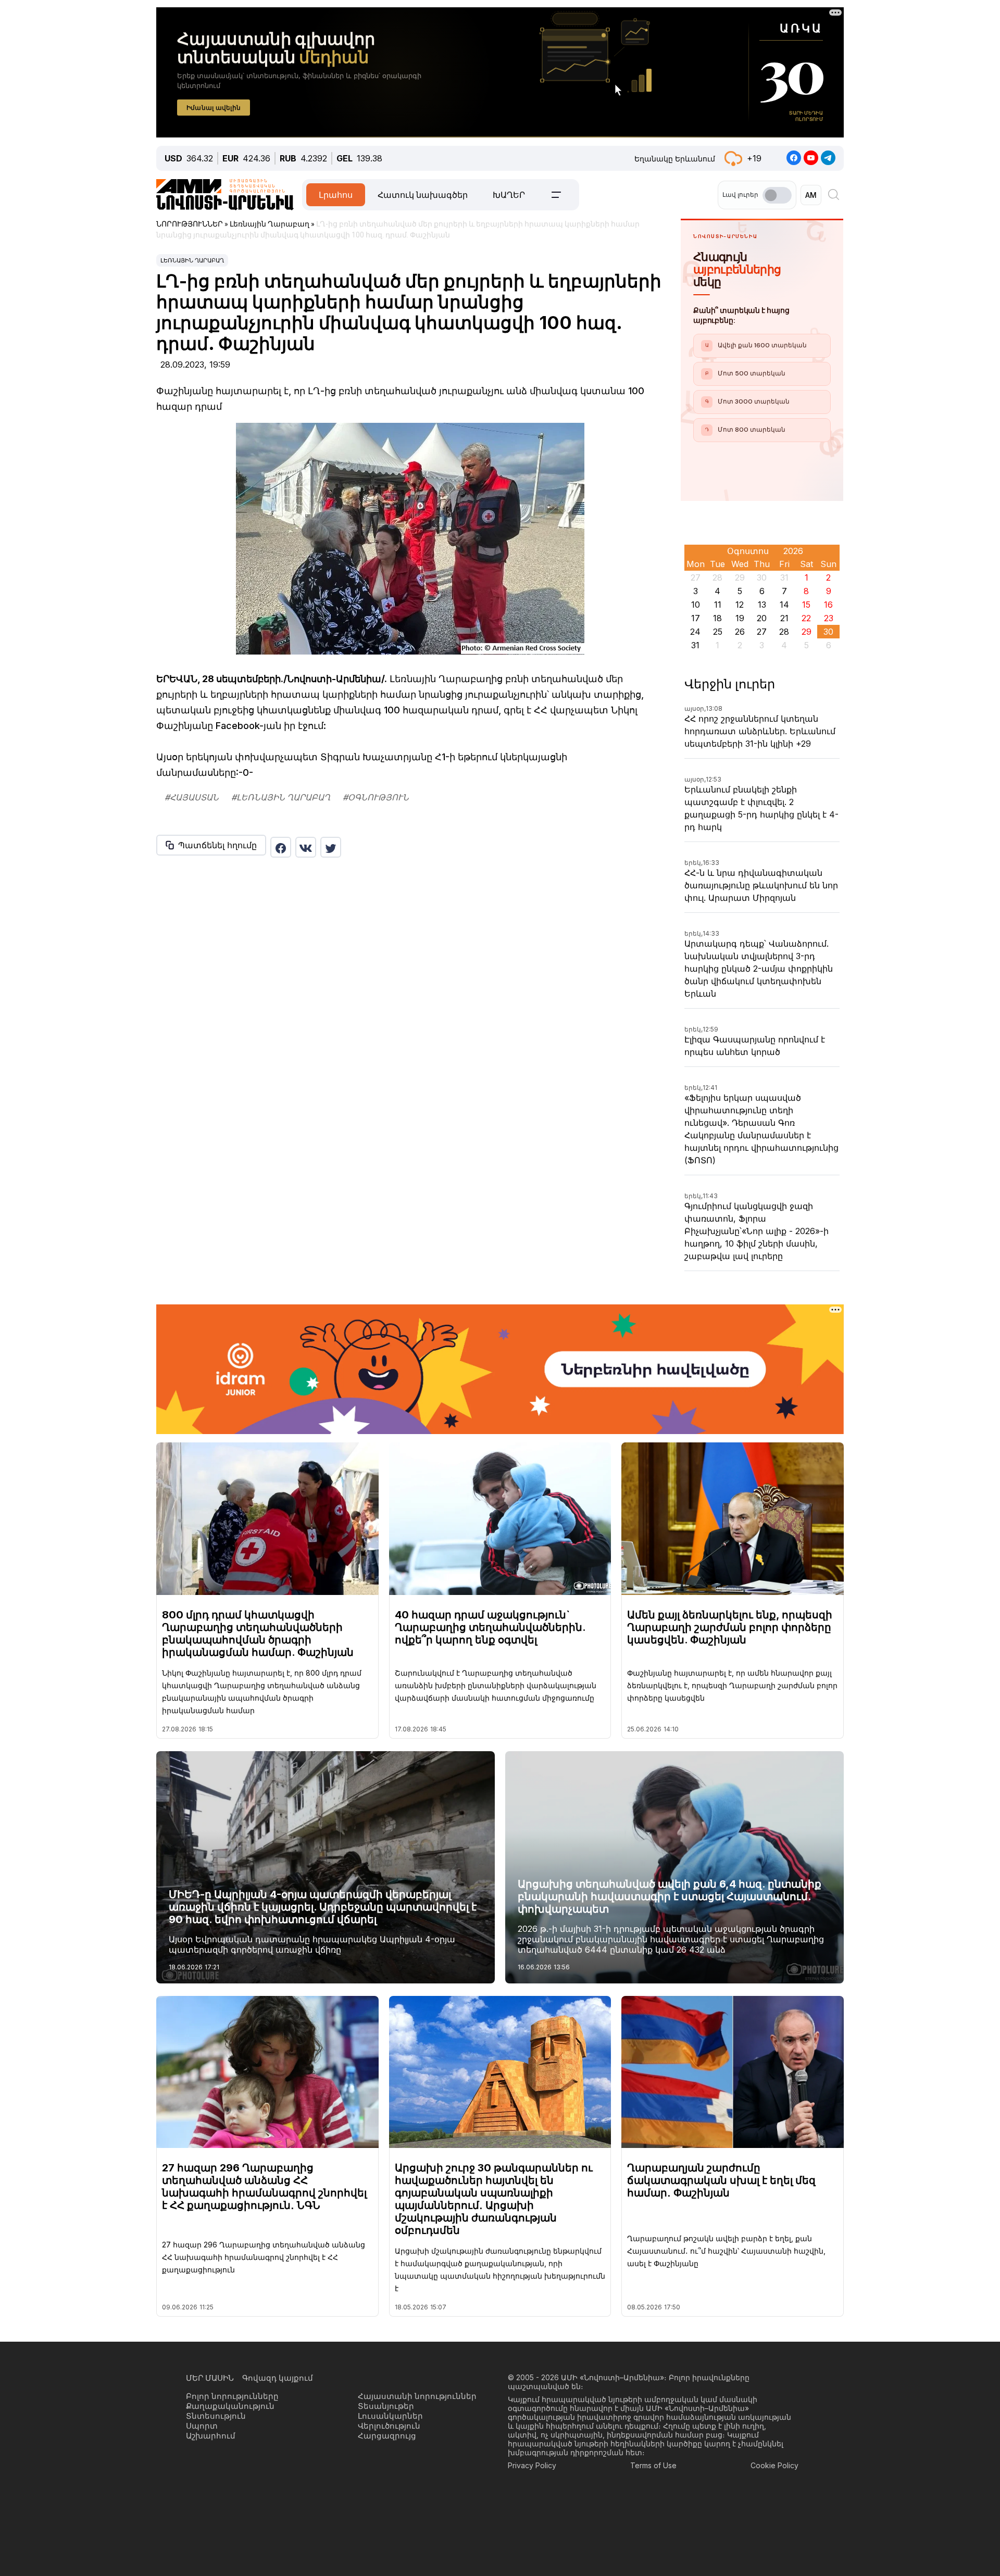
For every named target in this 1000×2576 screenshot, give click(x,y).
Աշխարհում (211, 2436)
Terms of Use (653, 2465)
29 (807, 632)
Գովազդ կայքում (278, 2378)
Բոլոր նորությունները (232, 2396)
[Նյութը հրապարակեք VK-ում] (306, 847)
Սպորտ (202, 2426)
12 (740, 605)
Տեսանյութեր (386, 2406)
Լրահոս (336, 195)
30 (828, 632)
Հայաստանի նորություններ (417, 2396)
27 (762, 632)
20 (762, 618)
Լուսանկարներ (390, 2416)
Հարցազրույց (387, 2436)
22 (806, 618)
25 (718, 632)
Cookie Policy (774, 2465)
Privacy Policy (532, 2465)
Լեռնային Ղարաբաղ (192, 260)
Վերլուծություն (389, 2426)
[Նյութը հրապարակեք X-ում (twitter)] (331, 847)
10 (696, 605)
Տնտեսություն (216, 2416)
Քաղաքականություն (230, 2406)
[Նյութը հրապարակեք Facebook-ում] (281, 847)
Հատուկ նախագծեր (423, 195)
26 (740, 632)
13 (762, 605)
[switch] (777, 195)
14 (784, 605)
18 (717, 618)
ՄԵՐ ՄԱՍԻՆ (210, 2378)
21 (784, 618)
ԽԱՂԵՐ (509, 195)
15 (806, 605)
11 (718, 605)
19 (740, 618)
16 (828, 605)
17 (696, 618)
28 (784, 632)
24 (695, 632)
